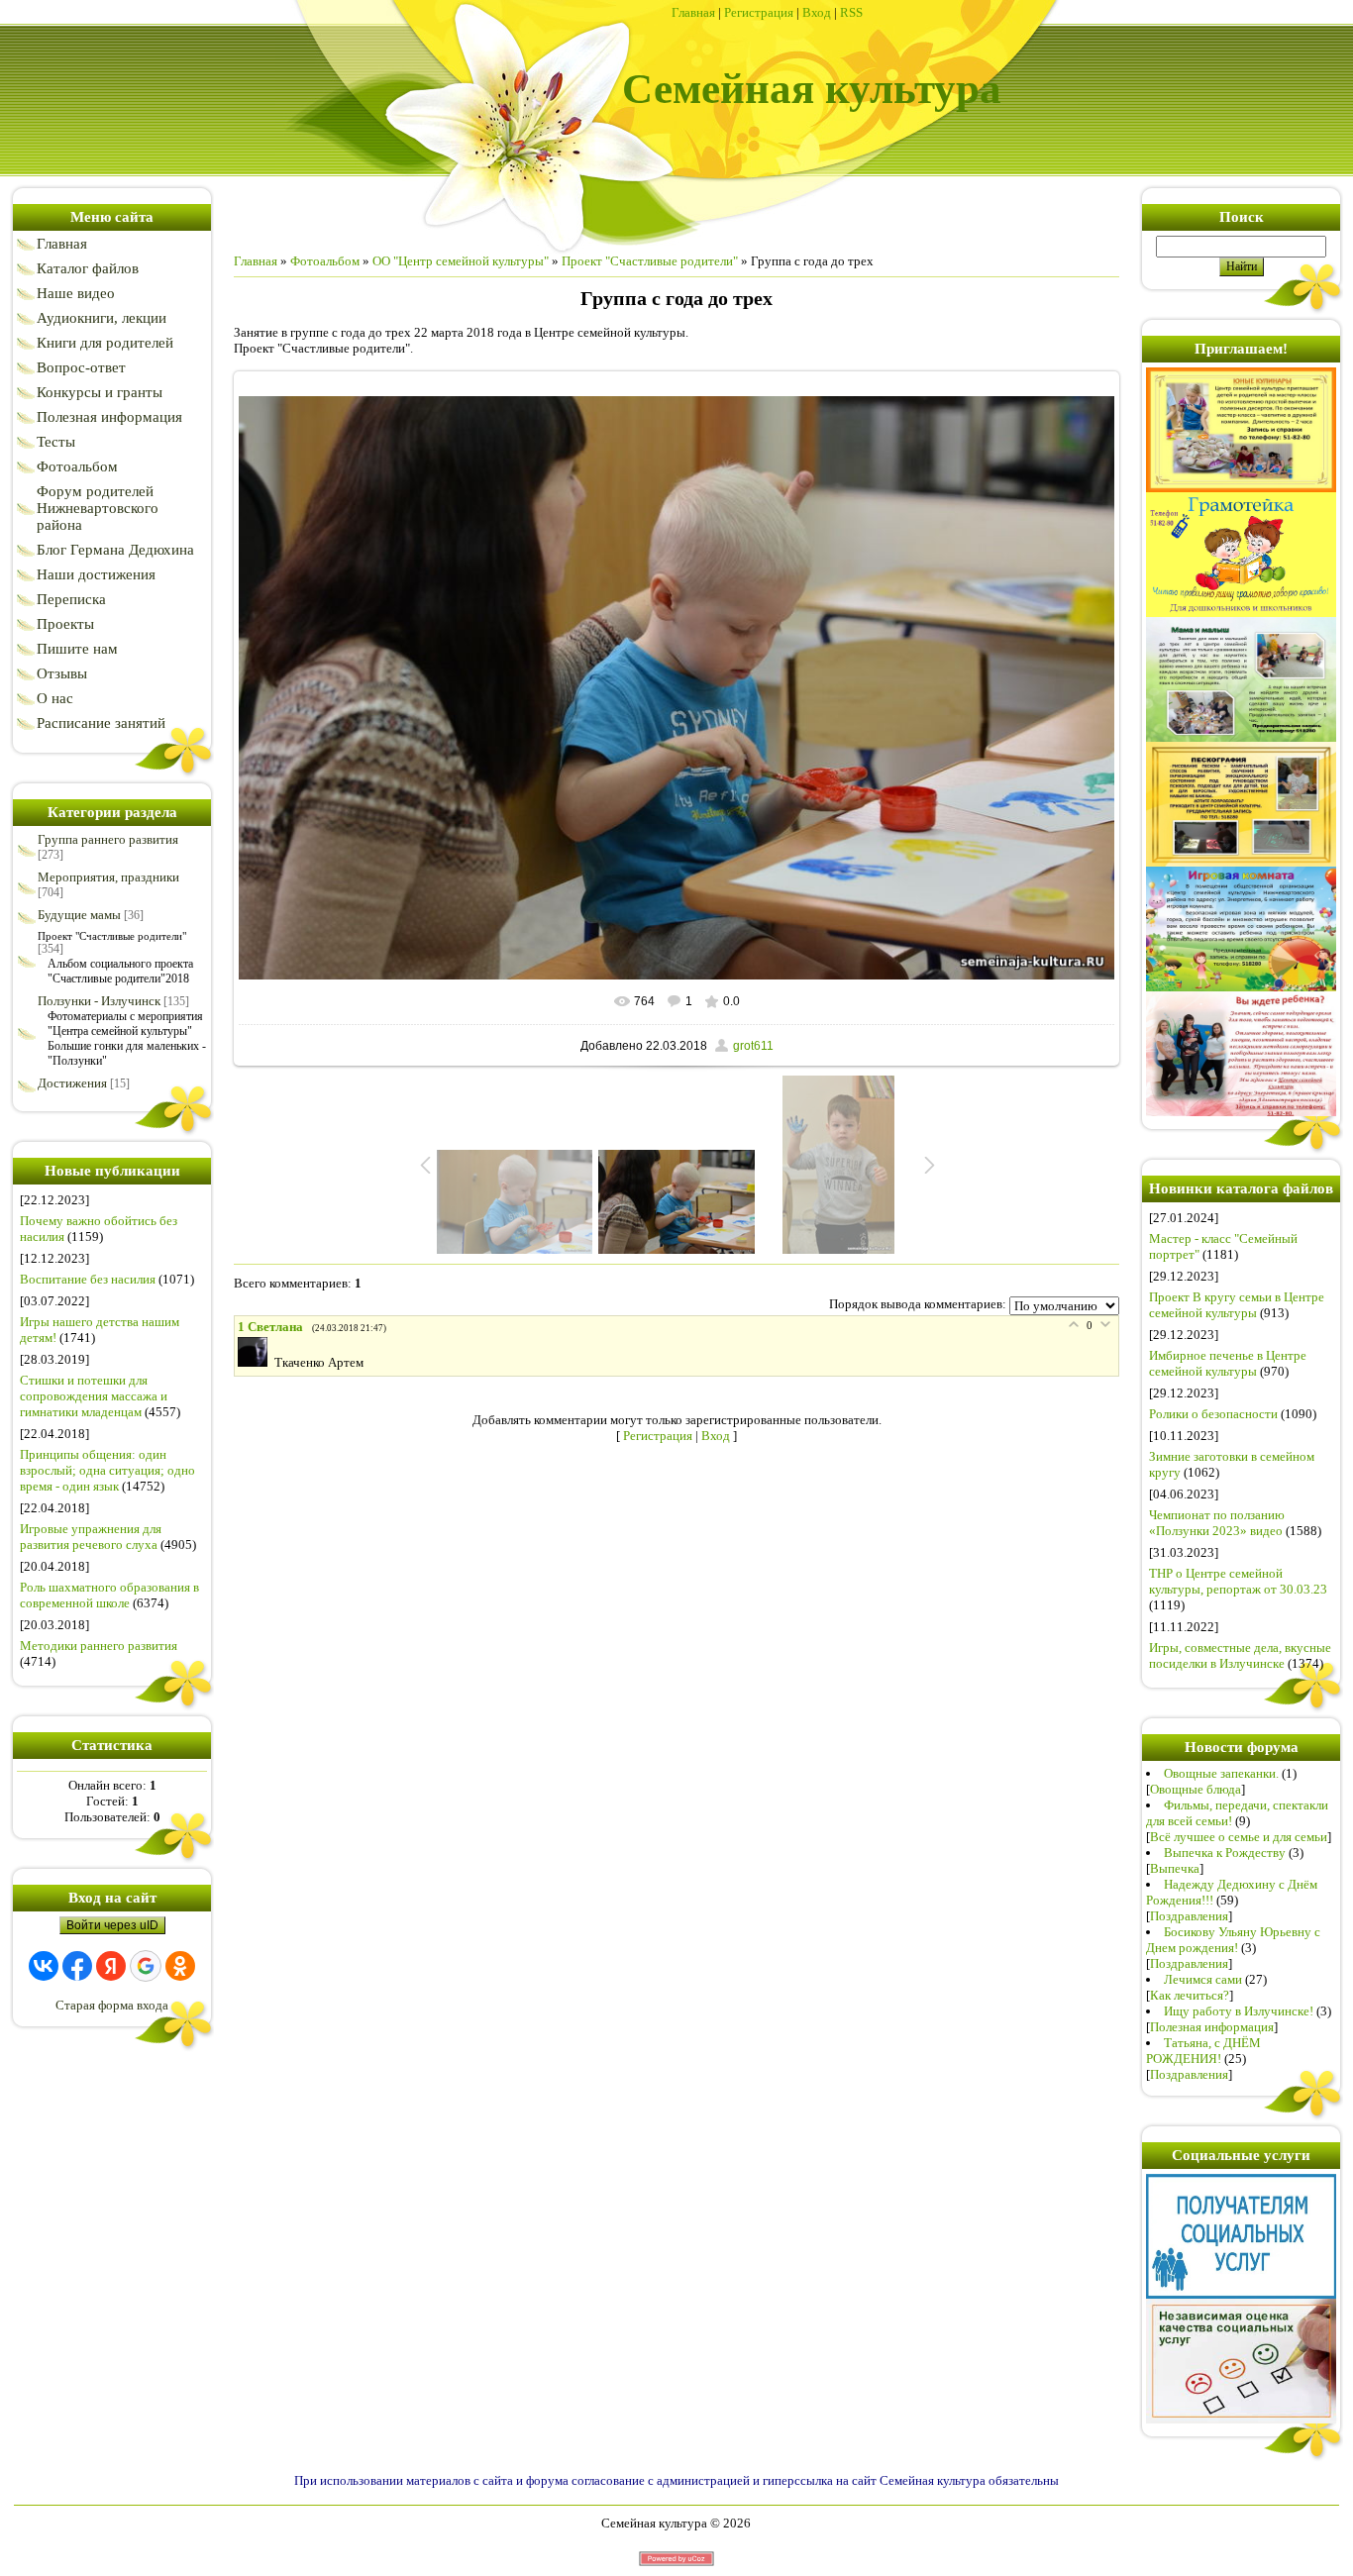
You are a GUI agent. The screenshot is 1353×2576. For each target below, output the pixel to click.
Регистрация (759, 12)
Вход (817, 12)
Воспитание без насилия (88, 1279)
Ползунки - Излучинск (99, 1001)
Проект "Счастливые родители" (112, 936)
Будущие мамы (79, 915)
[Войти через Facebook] (77, 1966)
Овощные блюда (1196, 1789)
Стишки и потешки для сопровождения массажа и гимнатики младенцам (94, 1396)
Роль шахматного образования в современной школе (109, 1595)
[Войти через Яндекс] (111, 1966)
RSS (851, 12)
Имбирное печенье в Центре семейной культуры (1228, 1363)
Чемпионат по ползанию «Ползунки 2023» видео (1217, 1523)
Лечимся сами (1203, 1979)
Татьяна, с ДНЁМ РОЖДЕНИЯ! (1203, 2051)
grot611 (753, 1046)
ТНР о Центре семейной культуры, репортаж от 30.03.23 (1238, 1581)
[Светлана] (256, 1362)
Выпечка (1175, 1868)
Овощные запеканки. (1221, 1773)
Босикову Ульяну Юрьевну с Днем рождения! (1233, 1940)
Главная (693, 12)
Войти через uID (112, 1925)
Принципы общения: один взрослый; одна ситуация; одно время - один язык (107, 1470)
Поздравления (1189, 1916)
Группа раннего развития (108, 839)
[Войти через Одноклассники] (180, 1966)
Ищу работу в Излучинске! (1239, 2011)
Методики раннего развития (99, 1646)
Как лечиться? (1190, 1995)
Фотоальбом (325, 261)
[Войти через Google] (146, 1966)
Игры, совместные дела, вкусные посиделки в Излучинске (1240, 1655)
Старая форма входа (112, 2005)
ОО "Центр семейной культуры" (461, 261)
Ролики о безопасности (1213, 1414)
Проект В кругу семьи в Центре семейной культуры (1237, 1305)
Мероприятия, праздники (108, 877)
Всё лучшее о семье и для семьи (1239, 1837)
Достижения (72, 1083)
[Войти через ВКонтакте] (44, 1966)
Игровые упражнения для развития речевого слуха (91, 1537)
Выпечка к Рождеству (1225, 1853)
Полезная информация (1212, 2027)
